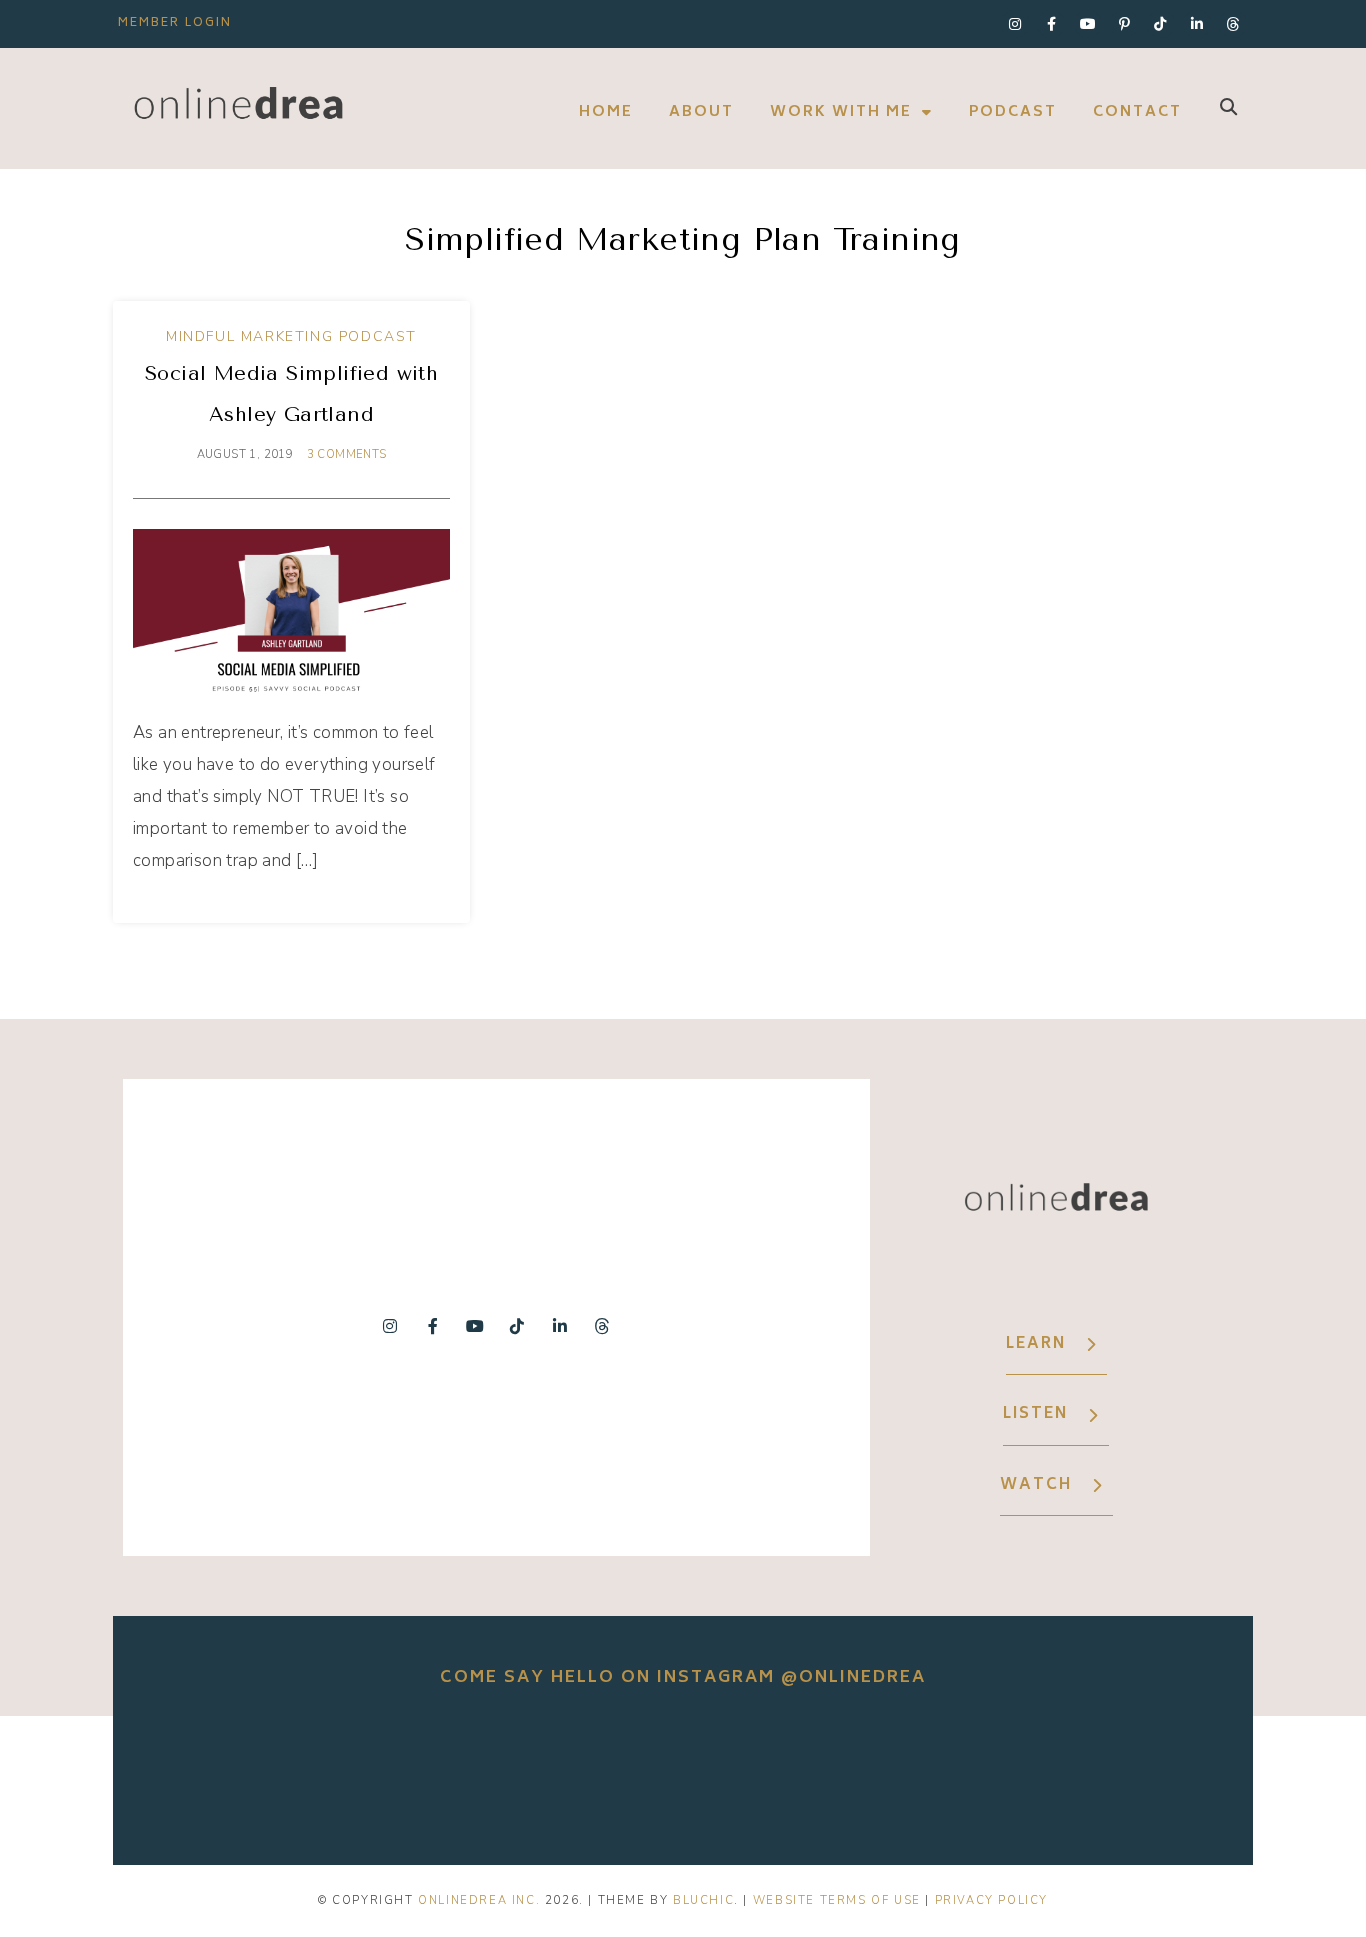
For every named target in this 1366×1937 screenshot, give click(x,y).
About (701, 112)
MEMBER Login (175, 23)
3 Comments (347, 454)
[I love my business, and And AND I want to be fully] (1131, 1775)
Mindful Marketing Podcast (291, 336)
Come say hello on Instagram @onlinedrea (683, 1678)
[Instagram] (1015, 24)
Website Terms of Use (837, 1900)
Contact (1137, 112)
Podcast (1013, 112)
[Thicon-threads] (1233, 24)
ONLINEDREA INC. (479, 1900)
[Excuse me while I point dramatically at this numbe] (907, 1775)
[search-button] (1228, 106)
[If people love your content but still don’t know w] (683, 1775)
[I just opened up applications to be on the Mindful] (235, 1775)
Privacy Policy (991, 1900)
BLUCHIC (703, 1900)
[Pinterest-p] (1124, 24)
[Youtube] (1088, 24)
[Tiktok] (1161, 24)
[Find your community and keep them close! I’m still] (459, 1775)
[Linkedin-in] (1197, 24)
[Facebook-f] (1051, 24)
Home (606, 112)
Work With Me (841, 112)
